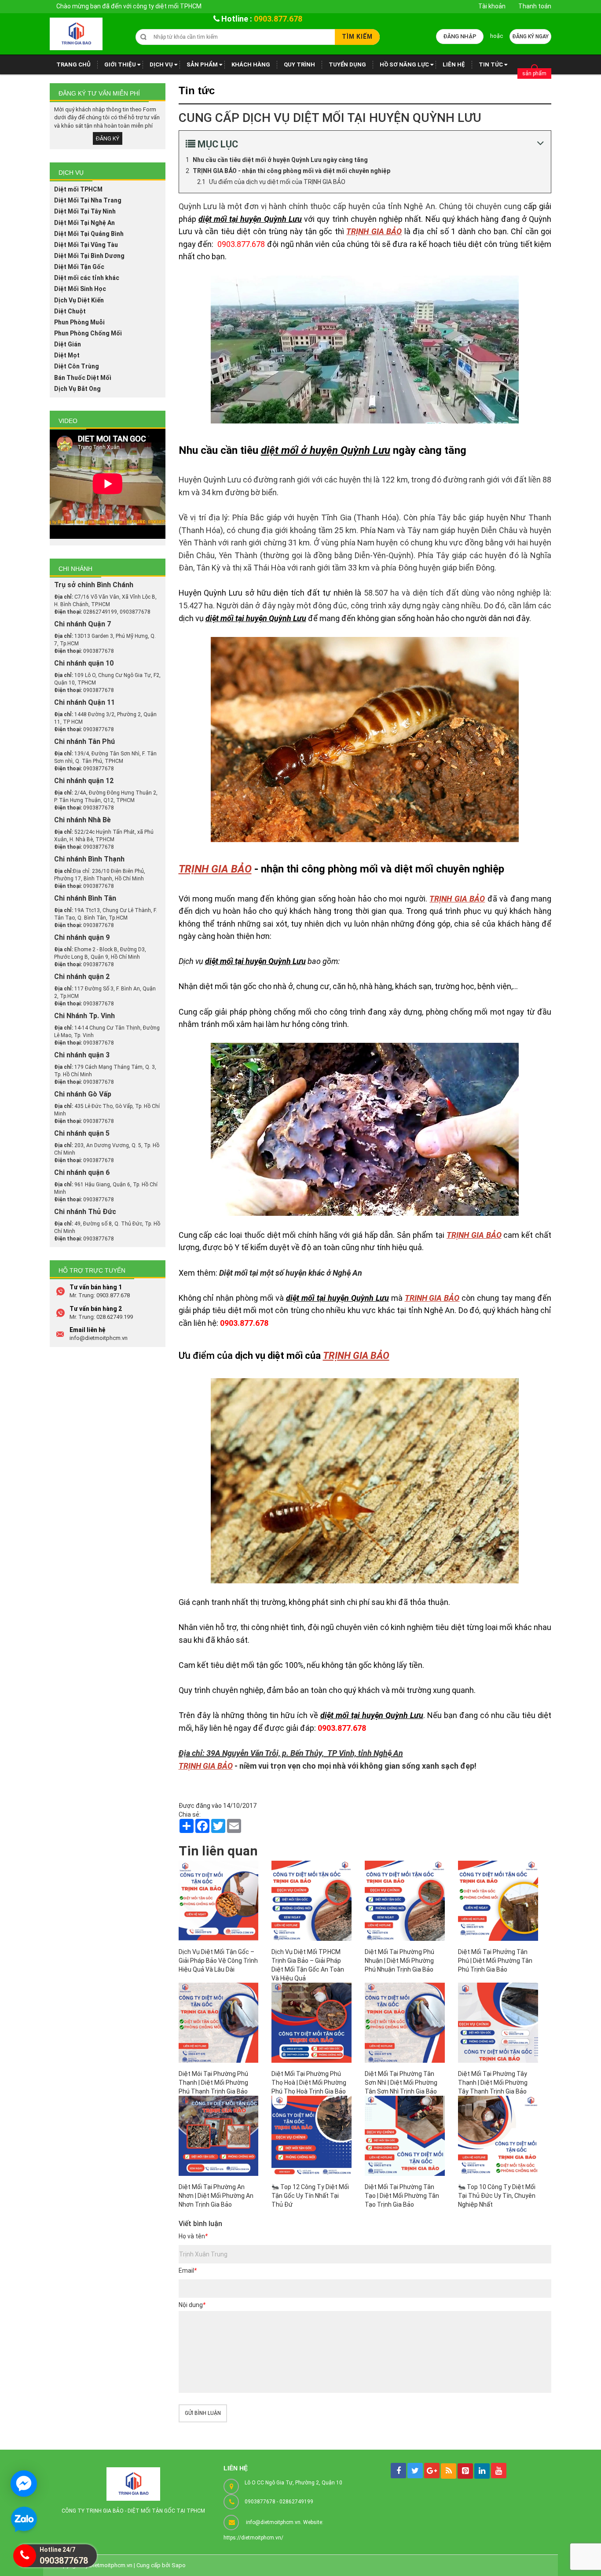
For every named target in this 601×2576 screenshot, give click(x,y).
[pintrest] (465, 2471)
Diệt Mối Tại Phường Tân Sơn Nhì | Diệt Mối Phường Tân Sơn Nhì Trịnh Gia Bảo (401, 2083)
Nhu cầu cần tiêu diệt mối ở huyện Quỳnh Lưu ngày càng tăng (280, 160)
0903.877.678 (278, 19)
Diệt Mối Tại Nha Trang (88, 200)
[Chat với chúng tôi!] (24, 2484)
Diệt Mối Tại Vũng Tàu (86, 245)
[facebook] (398, 2471)
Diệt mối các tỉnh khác (87, 278)
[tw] (415, 2471)
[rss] (449, 2471)
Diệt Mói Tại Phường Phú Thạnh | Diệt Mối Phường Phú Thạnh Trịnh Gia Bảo (213, 2083)
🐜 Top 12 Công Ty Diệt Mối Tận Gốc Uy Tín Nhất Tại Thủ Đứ (310, 2196)
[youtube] (499, 2471)
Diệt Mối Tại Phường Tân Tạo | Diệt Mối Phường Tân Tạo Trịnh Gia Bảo (402, 2196)
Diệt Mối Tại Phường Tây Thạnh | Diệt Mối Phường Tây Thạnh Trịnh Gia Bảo (493, 2083)
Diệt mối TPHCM (78, 189)
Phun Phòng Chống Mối (88, 333)
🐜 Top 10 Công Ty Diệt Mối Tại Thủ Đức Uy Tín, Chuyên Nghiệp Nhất (497, 2196)
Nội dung (192, 2305)
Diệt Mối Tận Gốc (79, 267)
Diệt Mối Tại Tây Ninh (85, 211)
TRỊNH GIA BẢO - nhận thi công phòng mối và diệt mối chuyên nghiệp (291, 171)
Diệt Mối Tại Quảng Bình (89, 234)
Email (188, 2271)
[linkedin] (482, 2471)
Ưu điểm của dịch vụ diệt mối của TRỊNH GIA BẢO (277, 182)
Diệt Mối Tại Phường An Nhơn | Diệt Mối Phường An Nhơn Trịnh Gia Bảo (216, 2196)
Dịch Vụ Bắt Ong (77, 389)
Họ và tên (193, 2236)
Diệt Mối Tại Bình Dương (89, 256)
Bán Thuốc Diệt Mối (83, 378)
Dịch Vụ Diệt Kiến (79, 300)
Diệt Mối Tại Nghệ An (84, 223)
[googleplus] (432, 2471)
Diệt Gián (68, 344)
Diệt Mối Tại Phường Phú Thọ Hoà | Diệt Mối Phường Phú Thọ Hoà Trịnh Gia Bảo (309, 2083)
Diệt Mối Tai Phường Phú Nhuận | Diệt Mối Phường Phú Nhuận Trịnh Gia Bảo (399, 1961)
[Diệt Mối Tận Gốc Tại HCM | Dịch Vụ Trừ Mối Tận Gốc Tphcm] (76, 34)
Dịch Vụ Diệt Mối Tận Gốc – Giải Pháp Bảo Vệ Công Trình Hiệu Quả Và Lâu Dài (218, 1961)
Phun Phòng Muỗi (79, 322)
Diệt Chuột (70, 311)
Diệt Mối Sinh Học (80, 289)
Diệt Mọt (67, 355)
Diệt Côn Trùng (77, 366)
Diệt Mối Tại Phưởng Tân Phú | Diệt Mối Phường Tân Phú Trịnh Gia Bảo (495, 1961)
